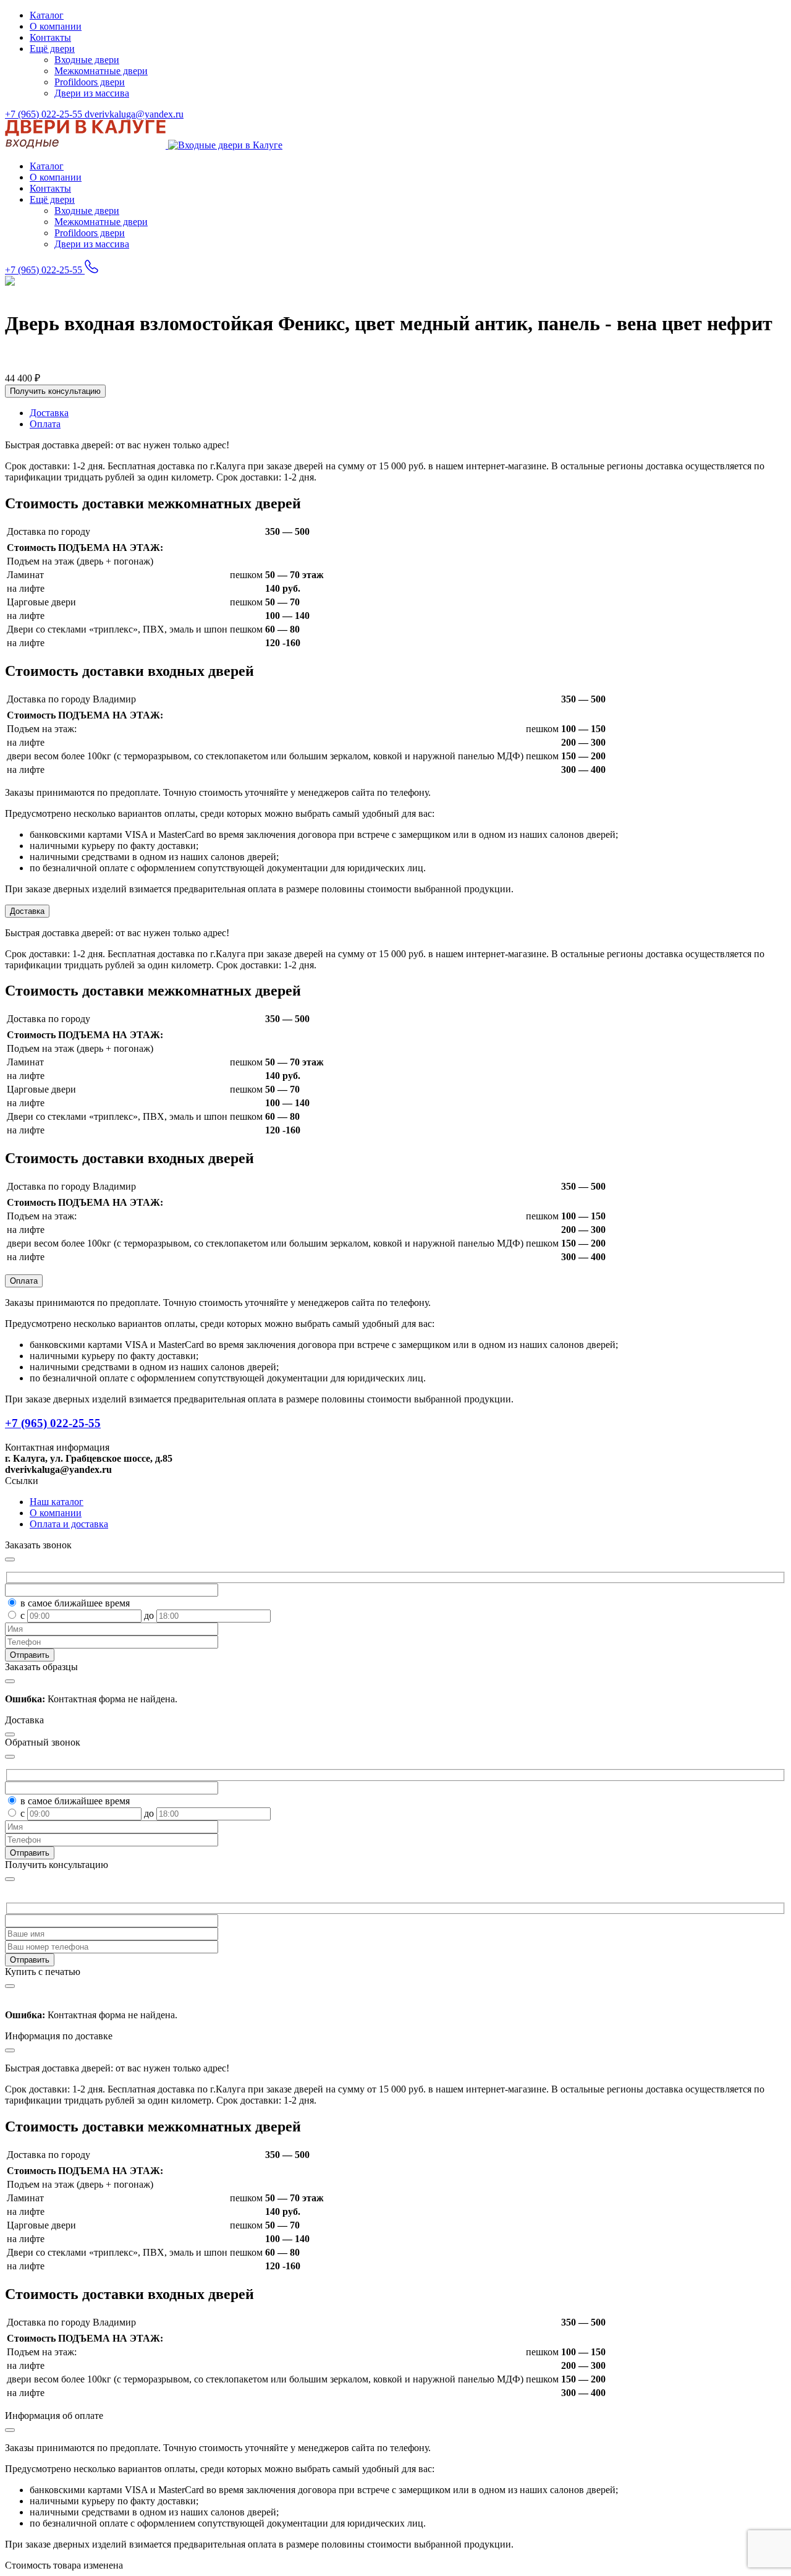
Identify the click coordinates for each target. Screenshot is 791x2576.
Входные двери (87, 60)
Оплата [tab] (45, 424)
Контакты (50, 37)
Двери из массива (92, 93)
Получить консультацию (55, 391)
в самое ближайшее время (75, 1603)
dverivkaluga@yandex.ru (134, 114)
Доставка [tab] (49, 413)
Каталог (47, 15)
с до (88, 1615)
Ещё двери (52, 49)
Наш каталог (57, 1502)
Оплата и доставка (69, 1524)
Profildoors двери (90, 82)
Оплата (24, 1281)
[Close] (10, 1879)
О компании (56, 26)
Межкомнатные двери (101, 71)
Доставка (27, 911)
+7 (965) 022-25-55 (45, 114)
